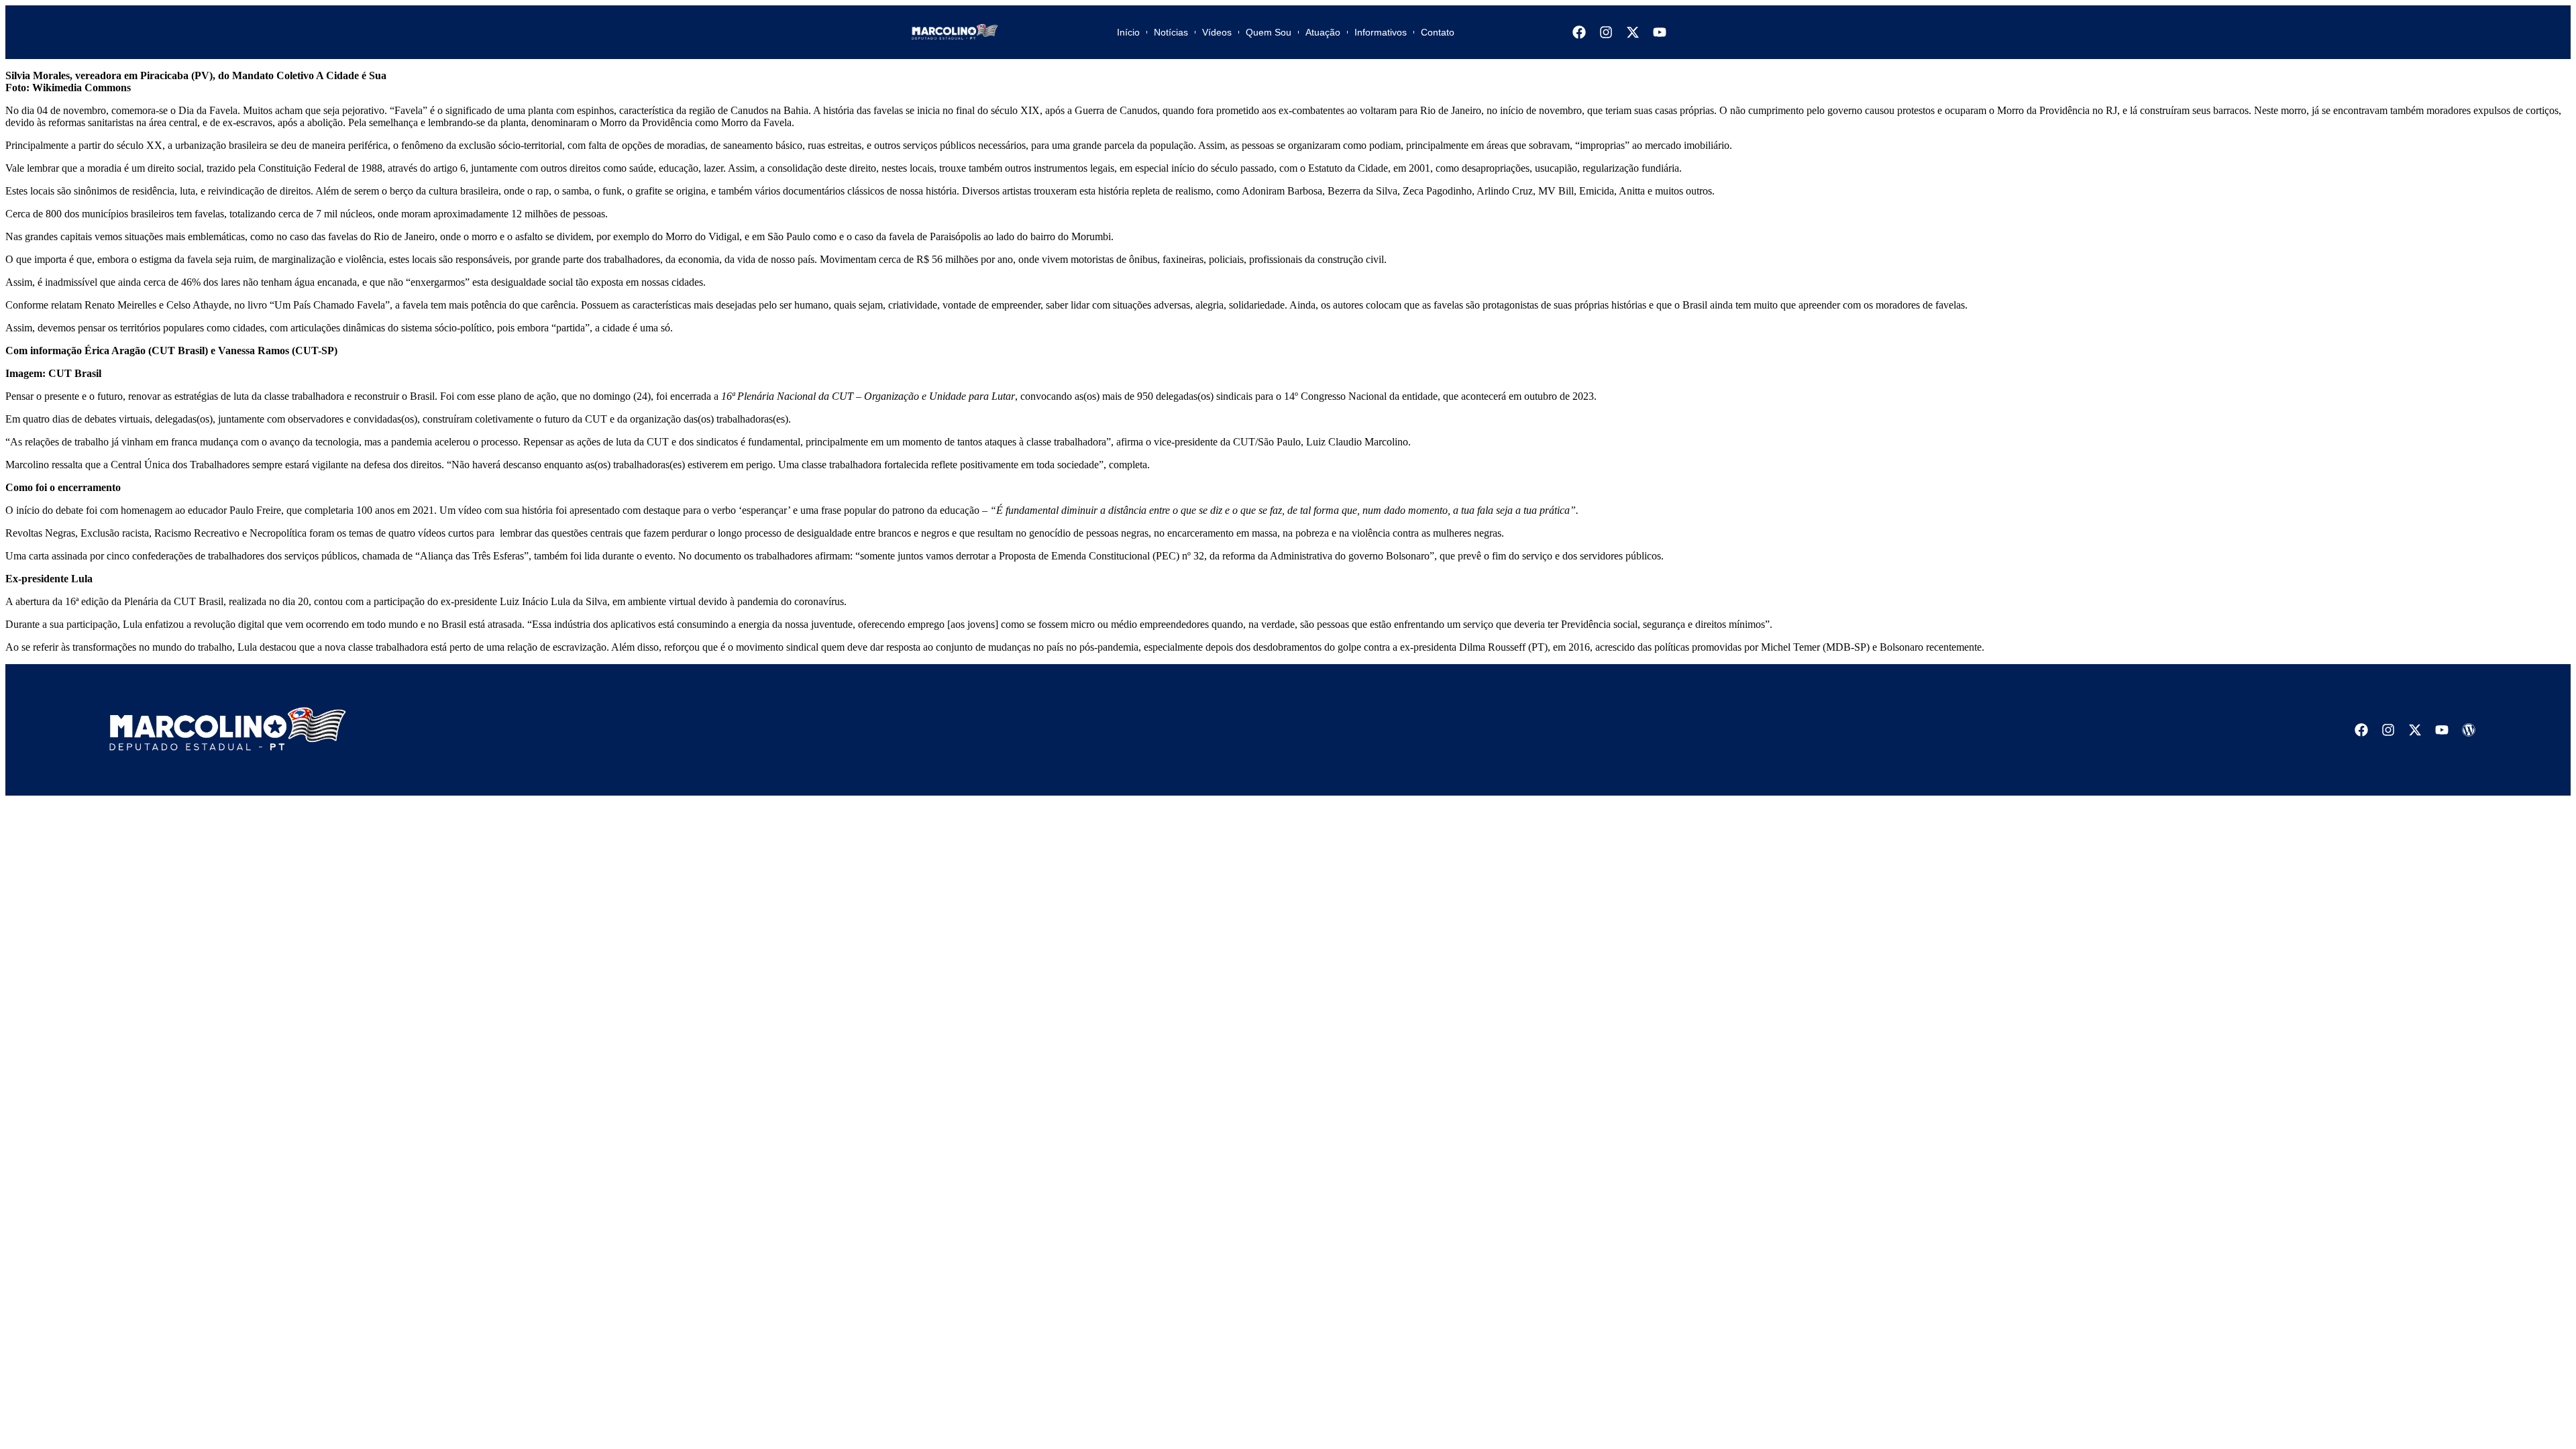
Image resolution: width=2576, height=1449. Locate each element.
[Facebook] (1579, 32)
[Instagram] (1606, 32)
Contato (1438, 32)
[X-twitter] (1633, 32)
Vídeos (1217, 32)
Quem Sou (1269, 32)
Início (1128, 32)
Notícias (1171, 32)
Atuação (1323, 32)
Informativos (1381, 32)
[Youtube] (1660, 32)
